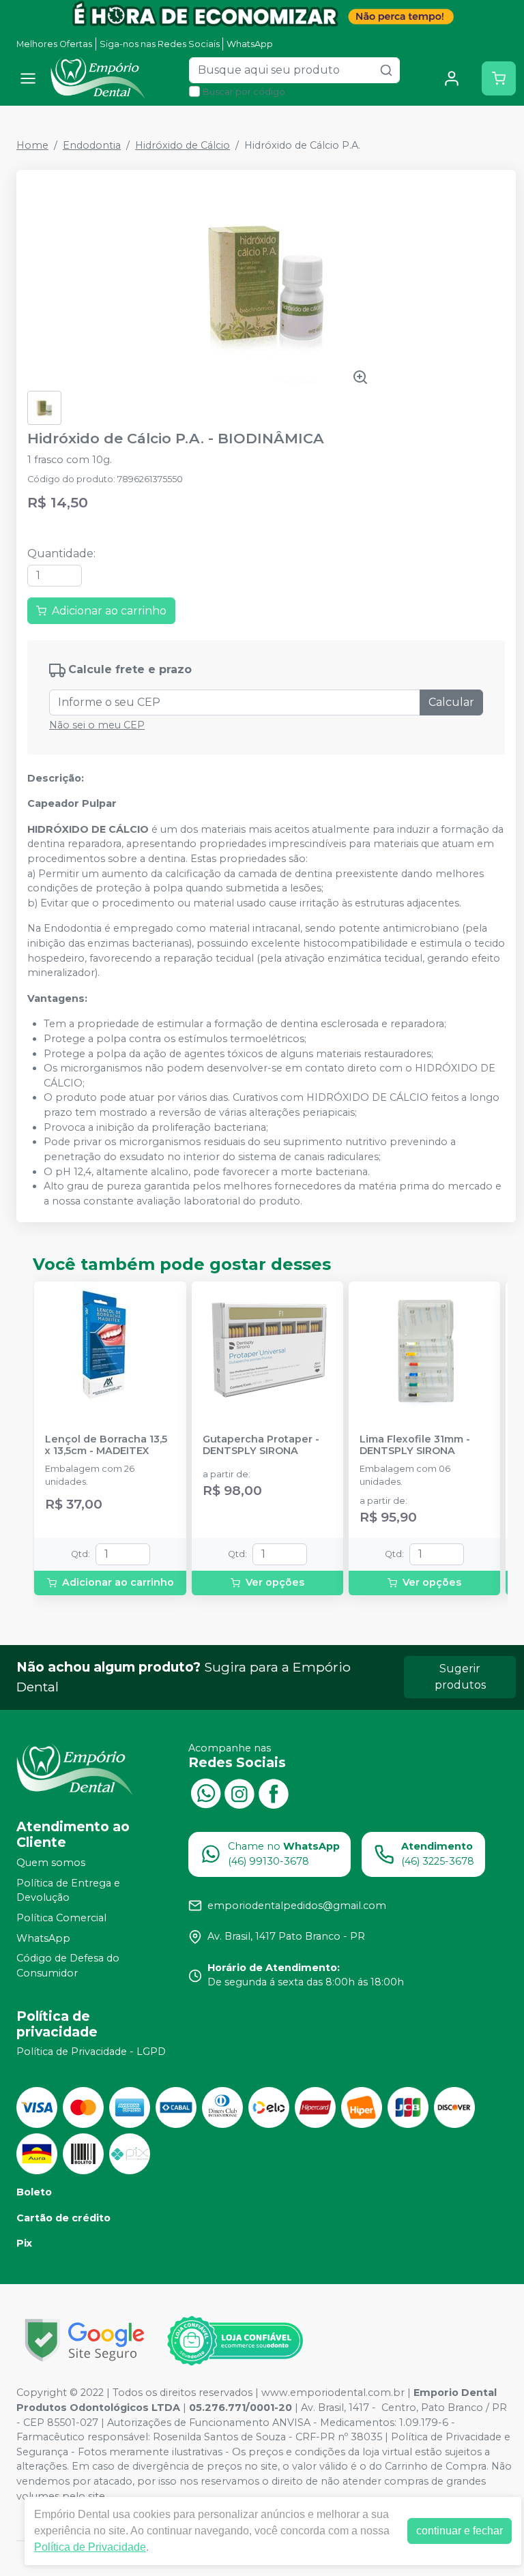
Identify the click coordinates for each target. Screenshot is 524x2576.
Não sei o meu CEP (97, 725)
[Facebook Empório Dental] (274, 1792)
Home (32, 145)
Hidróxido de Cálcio (183, 145)
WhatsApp (250, 44)
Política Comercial (61, 1918)
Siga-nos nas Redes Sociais (160, 44)
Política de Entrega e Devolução (68, 1891)
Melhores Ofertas (54, 44)
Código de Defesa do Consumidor (68, 1966)
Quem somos (51, 1863)
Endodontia (92, 145)
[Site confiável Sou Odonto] (235, 2341)
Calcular (451, 702)
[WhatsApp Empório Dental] (205, 1792)
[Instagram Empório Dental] (239, 1792)
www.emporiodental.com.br (333, 2393)
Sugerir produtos (460, 1677)
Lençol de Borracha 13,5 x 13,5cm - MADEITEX (106, 1445)
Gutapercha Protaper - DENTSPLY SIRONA (261, 1445)
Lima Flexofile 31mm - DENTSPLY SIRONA (415, 1445)
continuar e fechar (460, 2531)
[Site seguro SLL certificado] (85, 2340)
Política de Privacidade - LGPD (91, 2052)
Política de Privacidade (90, 2547)
